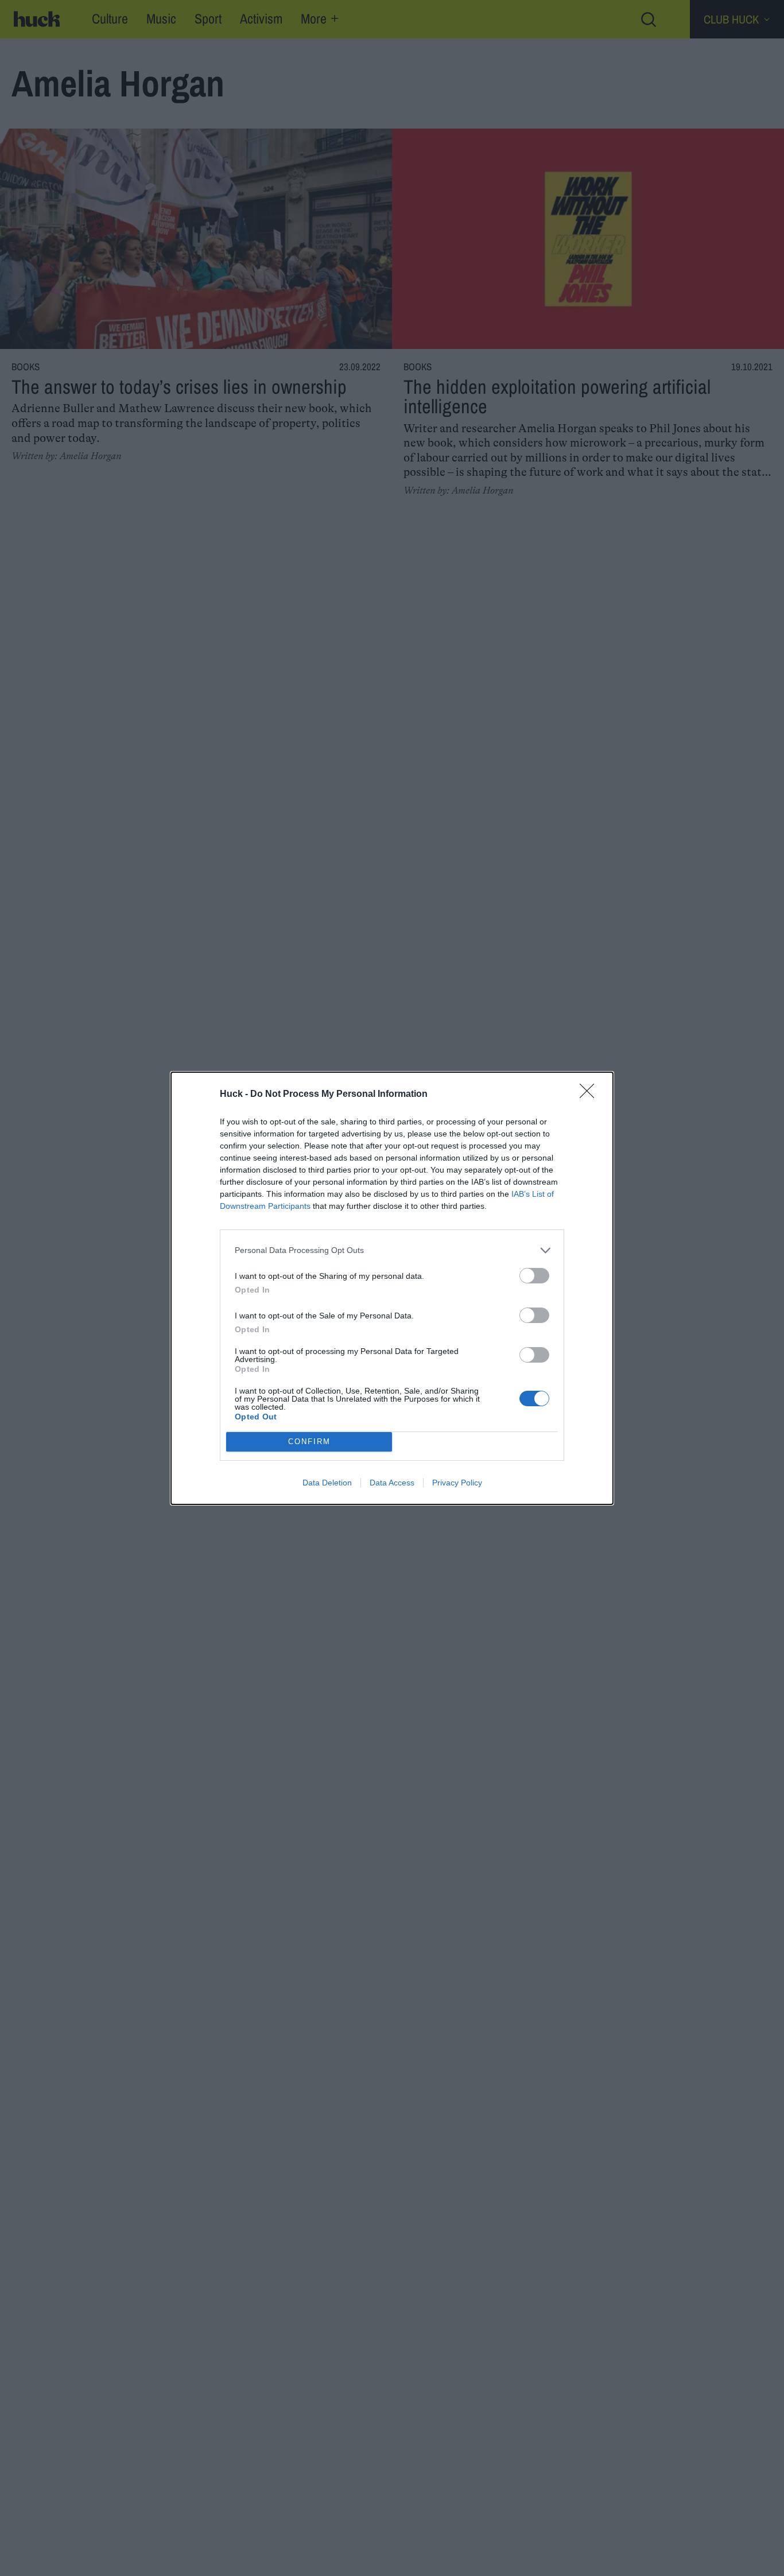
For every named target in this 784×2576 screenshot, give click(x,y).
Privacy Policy (457, 1483)
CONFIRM (309, 1442)
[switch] (534, 1276)
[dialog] (392, 1288)
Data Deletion (327, 1483)
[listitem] (392, 1250)
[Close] (591, 1095)
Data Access (392, 1483)
